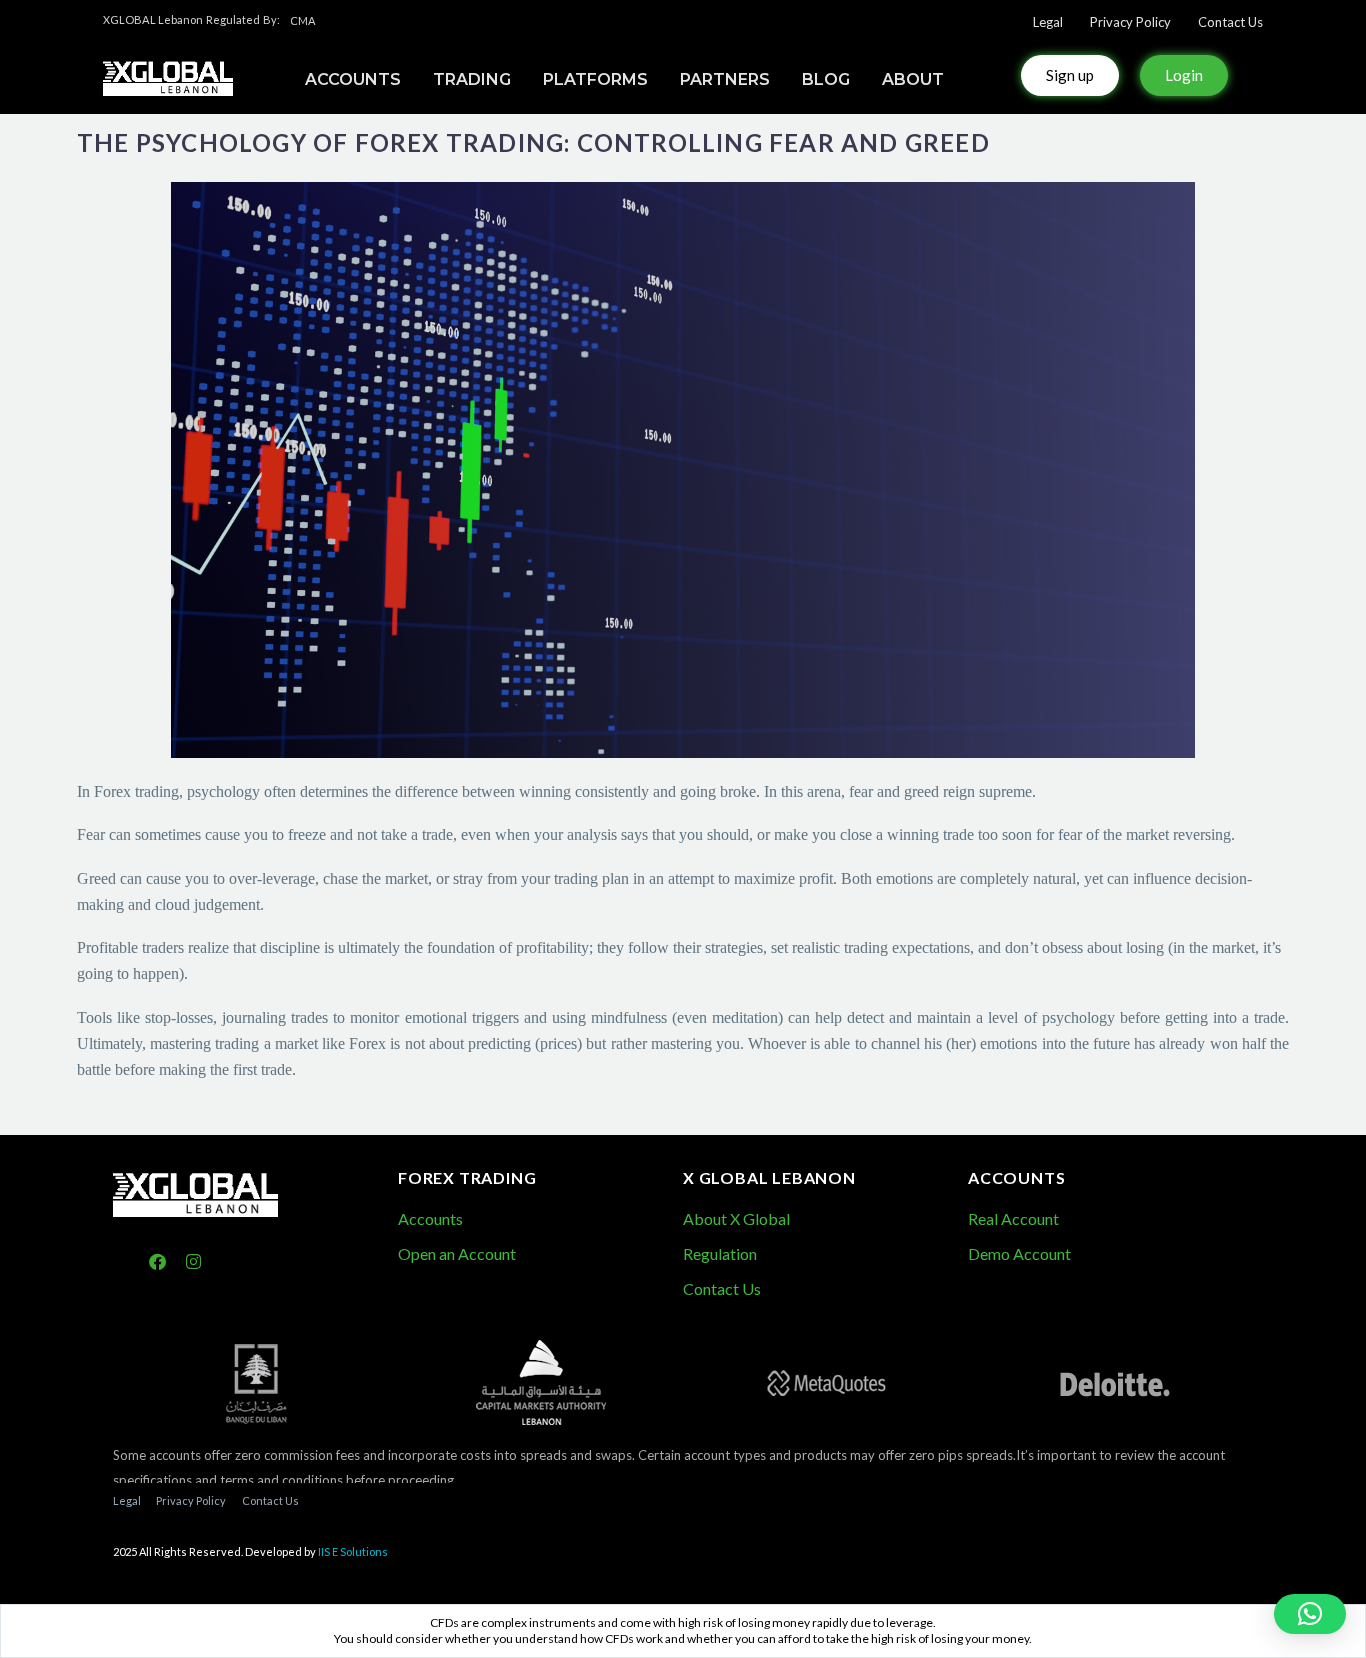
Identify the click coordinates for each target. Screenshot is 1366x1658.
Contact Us (1230, 22)
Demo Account (1019, 1253)
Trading (472, 79)
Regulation (720, 1253)
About (913, 79)
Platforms (595, 79)
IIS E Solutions (353, 1551)
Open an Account (457, 1253)
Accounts (430, 1218)
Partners (725, 79)
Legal (1048, 22)
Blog (826, 79)
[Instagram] (194, 1262)
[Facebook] (157, 1262)
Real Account (1013, 1218)
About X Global (736, 1218)
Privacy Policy (1130, 22)
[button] (1310, 1614)
